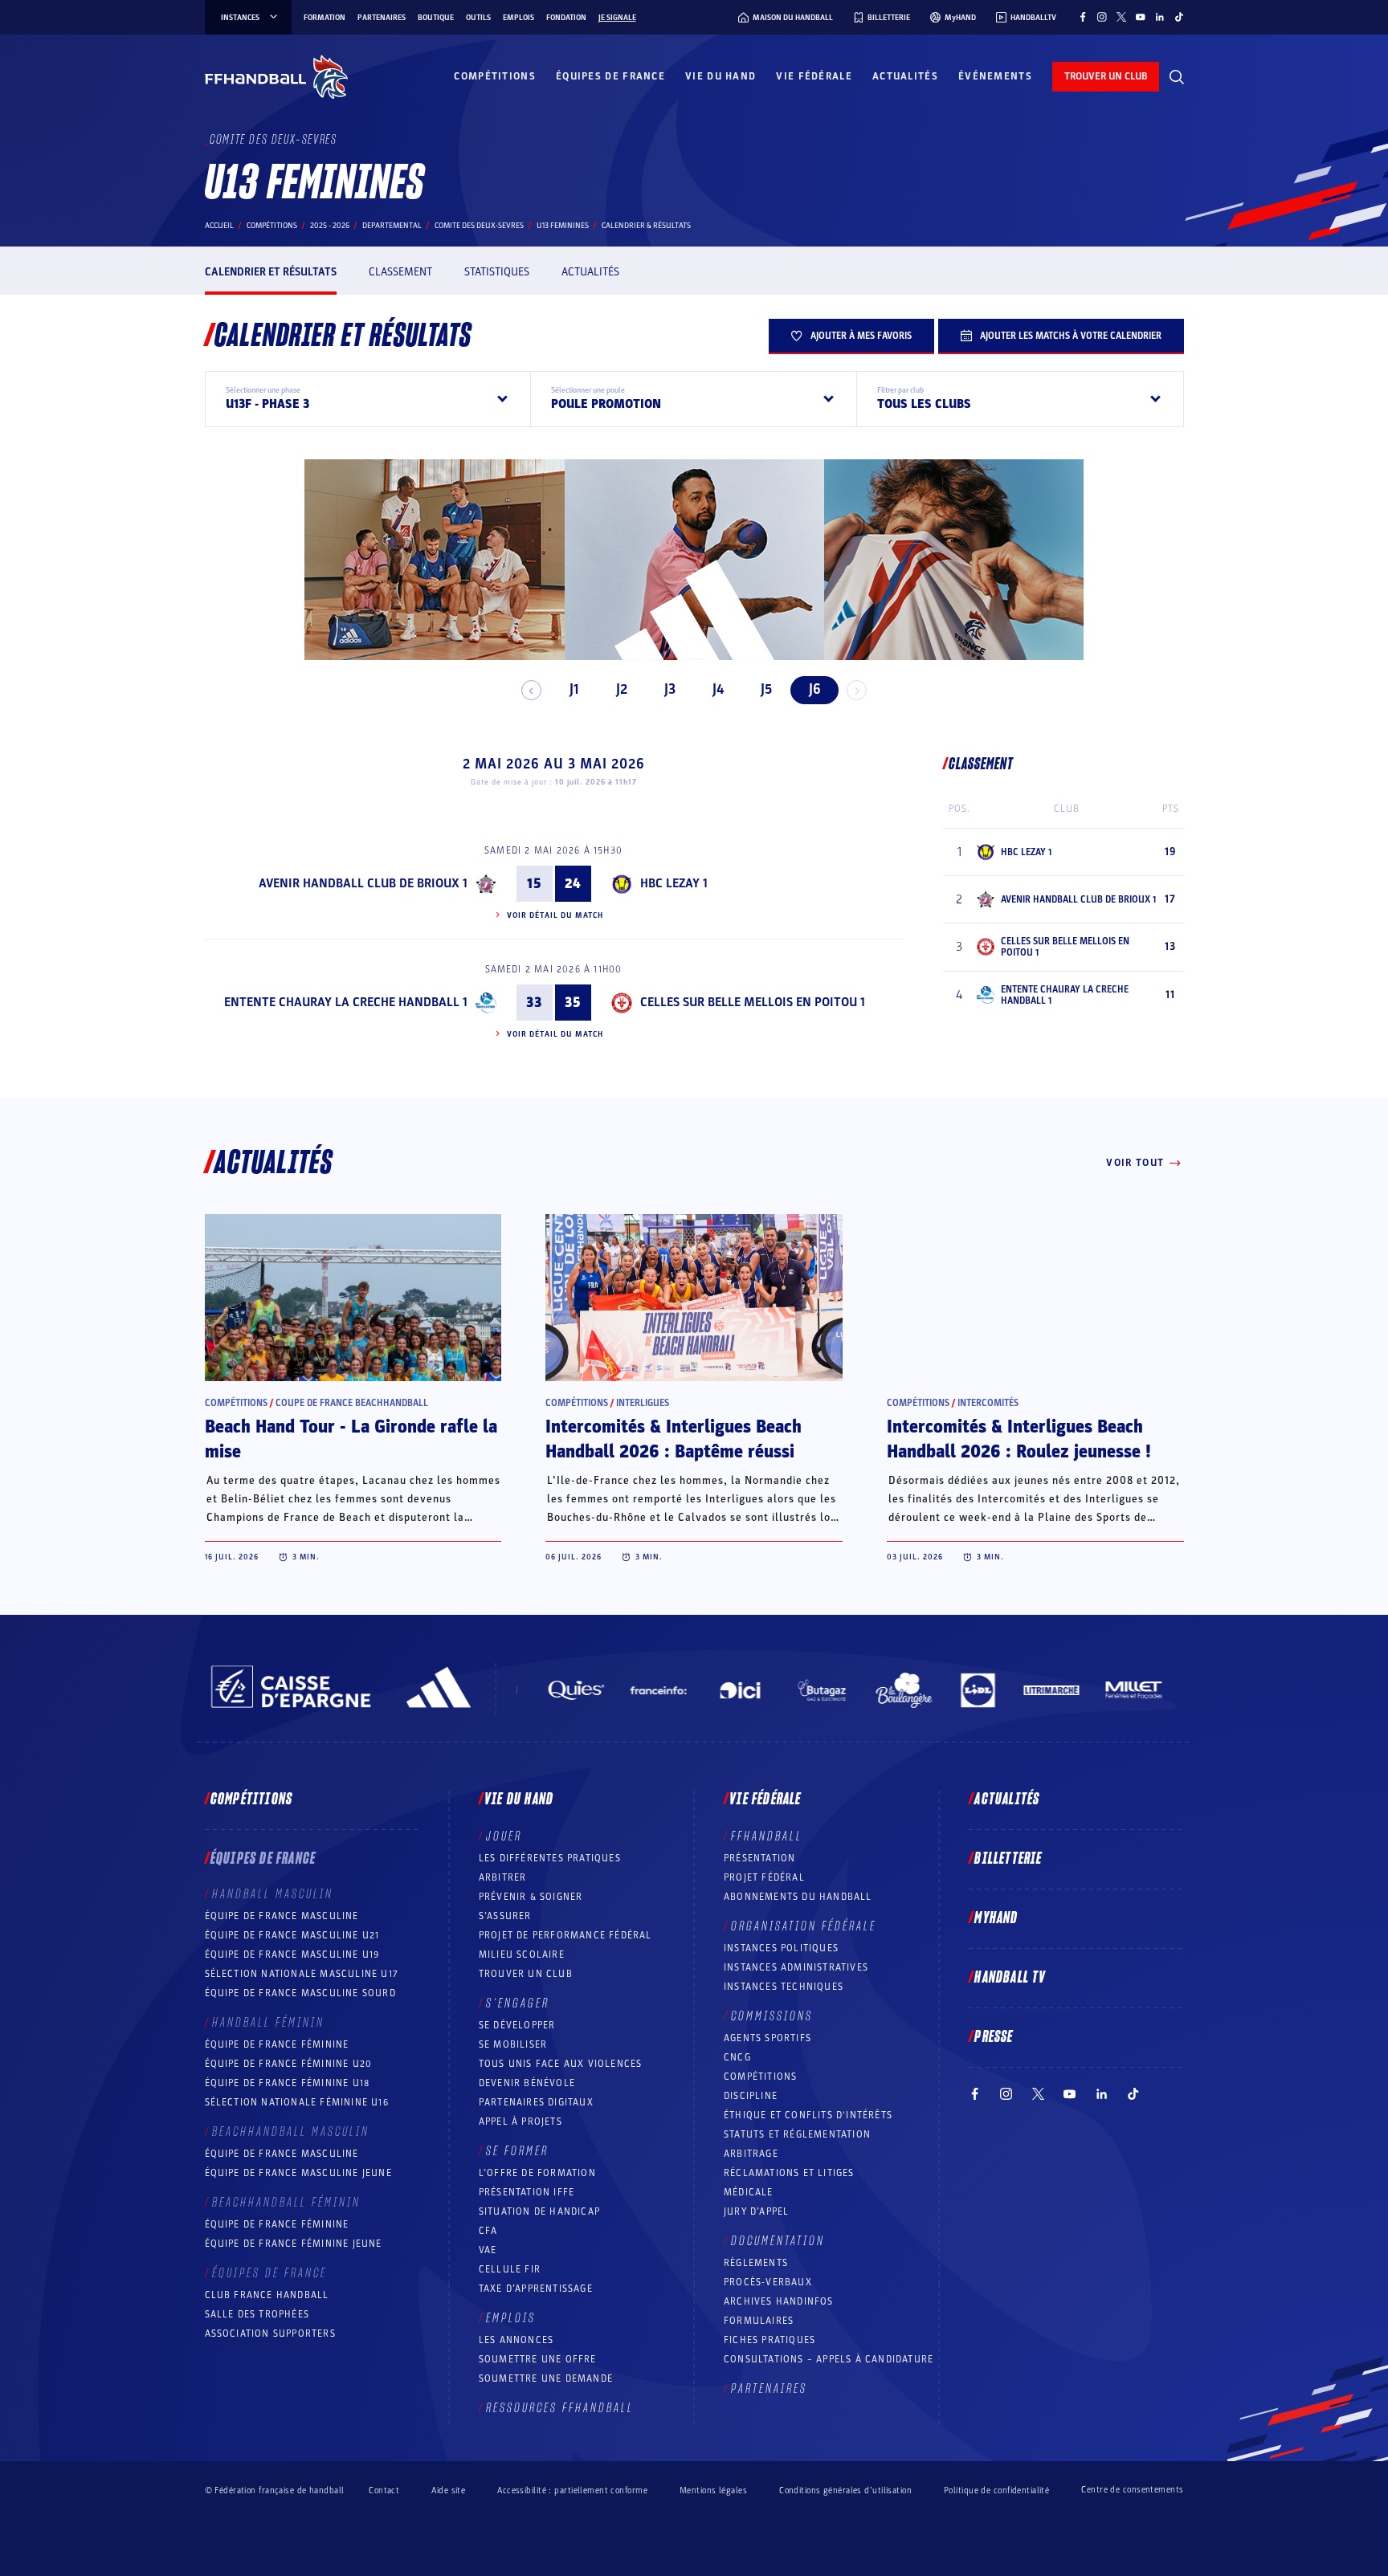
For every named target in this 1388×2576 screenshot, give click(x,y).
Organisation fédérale (804, 1926)
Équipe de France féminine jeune (294, 2244)
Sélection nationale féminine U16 (297, 2102)
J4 (718, 689)
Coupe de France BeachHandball (352, 1403)
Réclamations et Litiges (789, 2173)
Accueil (219, 226)
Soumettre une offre (538, 2359)
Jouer (504, 1836)
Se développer (517, 2025)
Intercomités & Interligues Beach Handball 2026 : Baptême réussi (674, 1439)
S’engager (518, 2003)
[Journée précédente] (531, 690)
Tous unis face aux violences (561, 2064)
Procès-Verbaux (768, 2282)
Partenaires (382, 18)
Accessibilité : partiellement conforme (572, 2490)
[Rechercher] (1177, 77)
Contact (384, 2490)
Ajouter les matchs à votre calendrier (1071, 336)
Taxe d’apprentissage (536, 2289)
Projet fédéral (764, 1877)
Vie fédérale (814, 76)
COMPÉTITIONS (760, 2077)
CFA (488, 2231)
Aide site (448, 2490)
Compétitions (495, 76)
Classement (400, 272)
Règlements (756, 2263)
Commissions (772, 2016)
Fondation (566, 18)
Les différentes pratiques (550, 1858)
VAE (488, 2250)
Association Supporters (270, 2333)
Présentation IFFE (527, 2192)
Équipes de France (610, 76)
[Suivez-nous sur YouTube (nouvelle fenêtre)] (1141, 17)
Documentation (778, 2241)
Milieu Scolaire (522, 1954)
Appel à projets (520, 2122)
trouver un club (1106, 76)
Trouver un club (526, 1974)
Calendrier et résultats (271, 272)
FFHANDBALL (767, 1836)
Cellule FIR (510, 2269)
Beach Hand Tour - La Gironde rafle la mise (351, 1439)
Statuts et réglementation (797, 2134)
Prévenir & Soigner (531, 1897)
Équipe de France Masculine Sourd (300, 1993)
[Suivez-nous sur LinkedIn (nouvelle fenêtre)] (1160, 17)
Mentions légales (713, 2490)
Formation (325, 18)
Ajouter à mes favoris (861, 336)
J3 (670, 689)
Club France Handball (267, 2295)
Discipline (751, 2096)
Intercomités (988, 1403)
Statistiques (497, 272)
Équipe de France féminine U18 (288, 2083)
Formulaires (759, 2321)
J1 (574, 689)
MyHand (996, 1918)
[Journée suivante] (857, 690)
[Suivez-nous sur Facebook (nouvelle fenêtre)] (1083, 17)
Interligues (643, 1403)
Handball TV (1010, 1978)
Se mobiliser (513, 2044)
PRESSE (994, 2037)
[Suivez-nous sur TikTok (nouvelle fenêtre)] (1179, 17)
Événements (995, 76)
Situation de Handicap (539, 2211)
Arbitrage (751, 2154)
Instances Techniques (784, 1987)
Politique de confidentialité (996, 2490)
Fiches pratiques (770, 2340)
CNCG (737, 2057)
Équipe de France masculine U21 (292, 1935)
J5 (766, 689)
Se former (517, 2151)
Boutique (436, 18)
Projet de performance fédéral (565, 1935)
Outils (478, 18)
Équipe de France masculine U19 (292, 1954)
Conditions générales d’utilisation (845, 2490)
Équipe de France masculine (282, 1916)
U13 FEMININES (563, 226)
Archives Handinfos (779, 2301)
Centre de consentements (1132, 2490)
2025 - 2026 (330, 226)
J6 (815, 689)
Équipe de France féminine (277, 2044)
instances (240, 18)
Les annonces (516, 2340)
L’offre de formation (537, 2173)
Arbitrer (503, 1877)
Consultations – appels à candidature (829, 2359)
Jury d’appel (756, 2211)
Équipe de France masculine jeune (298, 2173)
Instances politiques (781, 1948)
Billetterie (1008, 1859)
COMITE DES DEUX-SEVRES (479, 226)
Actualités (905, 76)
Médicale (749, 2192)
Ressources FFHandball (560, 2408)
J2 (622, 689)
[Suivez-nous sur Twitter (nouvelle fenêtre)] (1121, 17)
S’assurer (505, 1916)
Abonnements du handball (798, 1897)
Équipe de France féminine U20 (289, 2064)
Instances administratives (796, 1967)
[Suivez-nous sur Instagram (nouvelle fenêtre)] (1102, 17)
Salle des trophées (257, 2314)
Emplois (518, 18)
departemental (392, 226)
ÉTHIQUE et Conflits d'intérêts (808, 2115)
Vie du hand (721, 76)
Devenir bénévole (527, 2083)
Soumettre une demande (546, 2378)
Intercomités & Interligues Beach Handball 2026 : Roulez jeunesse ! (1019, 1439)
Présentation (759, 1858)
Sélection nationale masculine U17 (302, 1974)
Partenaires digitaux (536, 2102)
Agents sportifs (767, 2038)
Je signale (617, 18)
